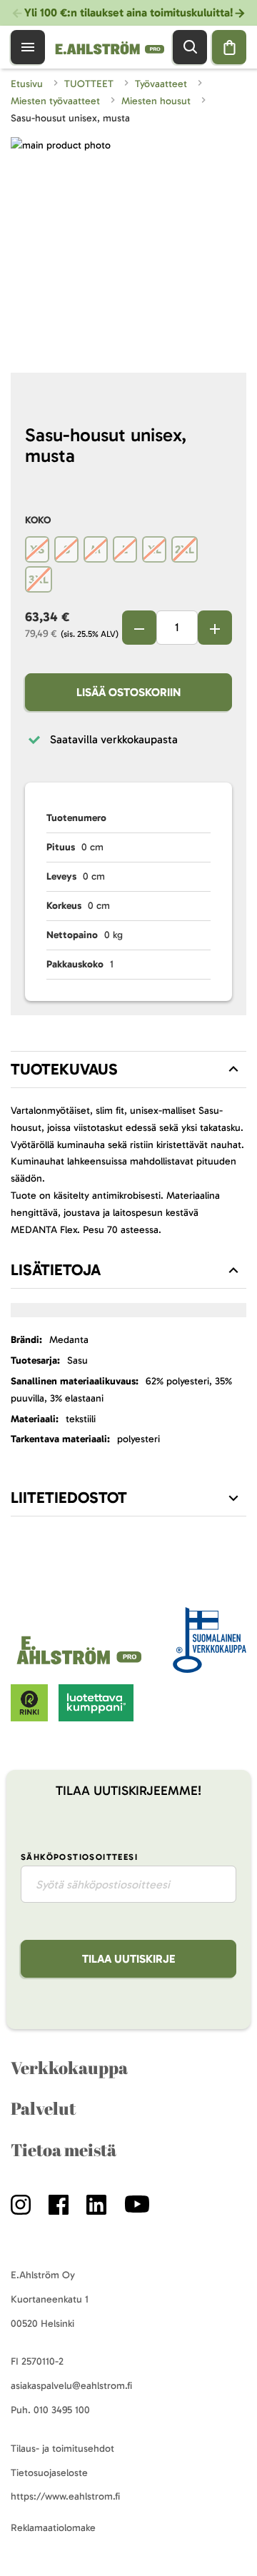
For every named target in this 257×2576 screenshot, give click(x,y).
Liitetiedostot (69, 1498)
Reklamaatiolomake (53, 2528)
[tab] (128, 1070)
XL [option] (155, 549)
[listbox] (128, 566)
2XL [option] (185, 549)
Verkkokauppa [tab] (69, 2068)
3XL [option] (39, 579)
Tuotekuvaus (64, 1069)
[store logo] (81, 1665)
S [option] (67, 549)
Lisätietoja (56, 1270)
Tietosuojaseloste (49, 2473)
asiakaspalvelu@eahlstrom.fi (71, 2386)
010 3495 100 (62, 2410)
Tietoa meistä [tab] (64, 2150)
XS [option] (37, 549)
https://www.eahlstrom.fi (65, 2496)
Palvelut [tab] (43, 2108)
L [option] (125, 549)
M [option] (96, 549)
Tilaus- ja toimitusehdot (62, 2449)
